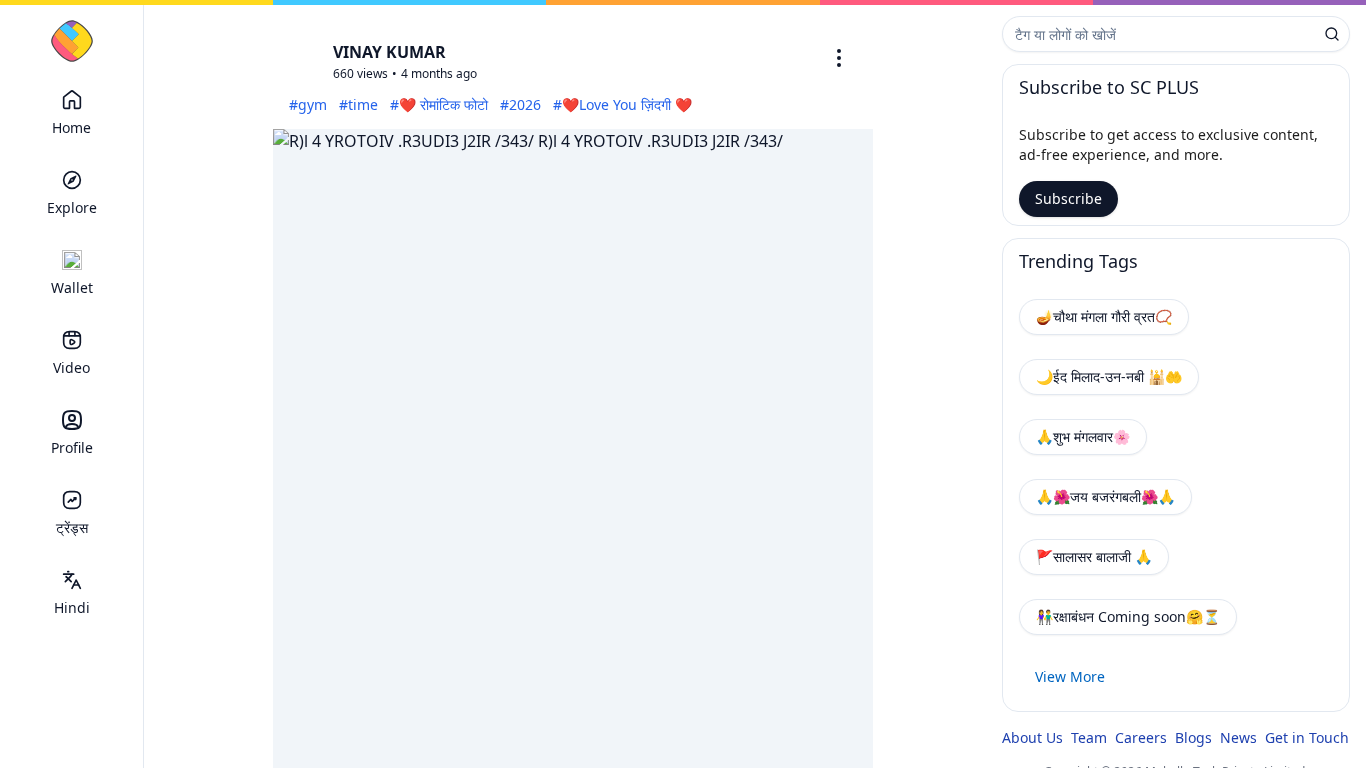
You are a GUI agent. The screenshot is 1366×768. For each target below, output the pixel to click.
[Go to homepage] (72, 41)
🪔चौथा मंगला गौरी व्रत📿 (1104, 316)
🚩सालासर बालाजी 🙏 (1094, 556)
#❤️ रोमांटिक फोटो (439, 104)
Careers (1141, 737)
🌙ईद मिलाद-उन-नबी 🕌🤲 (1109, 376)
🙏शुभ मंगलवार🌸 (1083, 436)
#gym (308, 104)
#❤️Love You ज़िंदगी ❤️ (622, 104)
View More (1070, 676)
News (1238, 737)
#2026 (520, 104)
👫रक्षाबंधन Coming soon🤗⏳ (1128, 616)
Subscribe (1068, 198)
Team (1089, 737)
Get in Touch (1307, 737)
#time (358, 104)
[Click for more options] (839, 58)
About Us (1032, 737)
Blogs (1193, 737)
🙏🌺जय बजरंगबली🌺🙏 (1105, 496)
